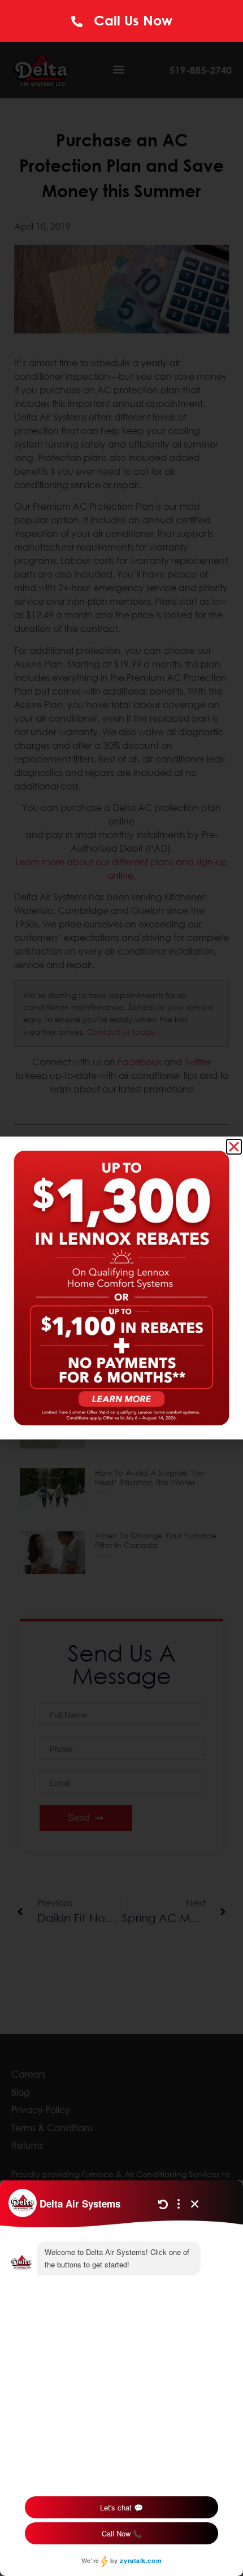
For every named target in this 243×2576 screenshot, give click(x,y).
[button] (234, 1147)
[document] (121, 1288)
